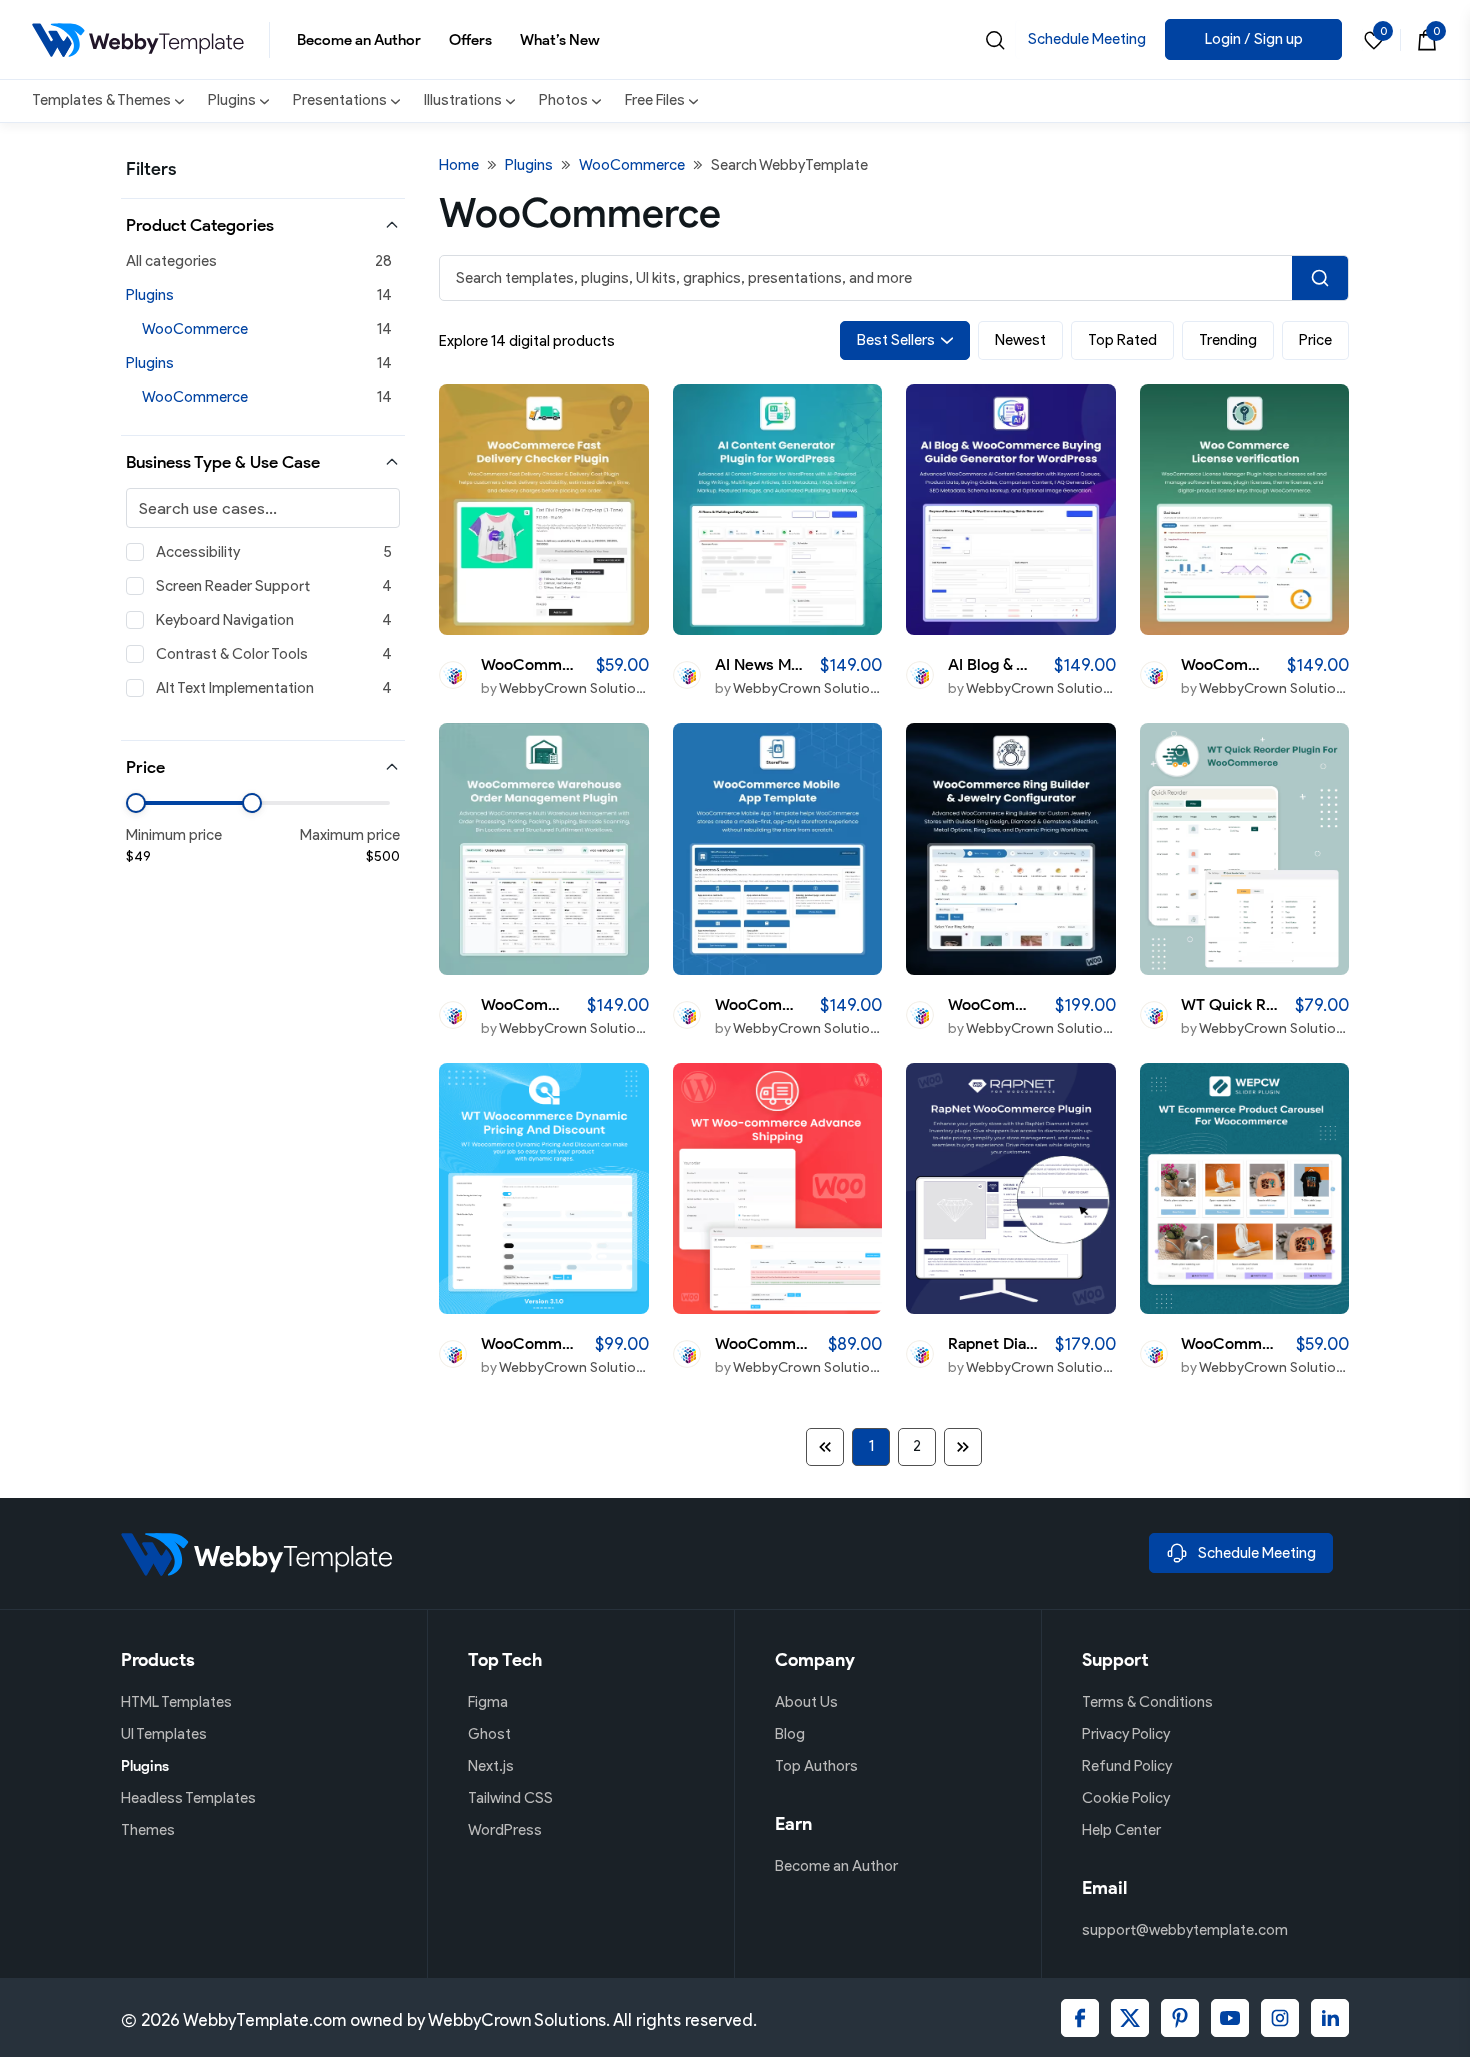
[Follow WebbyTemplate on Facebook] (1080, 2018)
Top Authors (816, 1766)
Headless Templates (188, 1798)
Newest (1020, 340)
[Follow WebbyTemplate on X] (1130, 2018)
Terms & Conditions (1147, 1702)
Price (1315, 340)
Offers (470, 40)
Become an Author (359, 40)
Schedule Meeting (1087, 39)
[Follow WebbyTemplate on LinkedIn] (1330, 2018)
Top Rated (1122, 340)
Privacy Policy (1126, 1734)
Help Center (1121, 1830)
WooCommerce (195, 329)
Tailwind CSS (510, 1798)
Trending (1228, 340)
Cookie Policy (1126, 1798)
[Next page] (963, 1447)
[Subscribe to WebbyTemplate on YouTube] (1230, 2018)
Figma (488, 1702)
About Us (806, 1702)
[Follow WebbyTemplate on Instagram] (1280, 2018)
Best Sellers (896, 340)
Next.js (491, 1766)
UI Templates (164, 1734)
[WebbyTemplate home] (627, 1553)
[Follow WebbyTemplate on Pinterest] (1180, 2018)
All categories (171, 261)
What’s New (560, 40)
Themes (148, 1830)
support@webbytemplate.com (1185, 1930)
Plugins (150, 295)
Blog (790, 1734)
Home (459, 165)
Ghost (489, 1734)
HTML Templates (176, 1702)
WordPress (505, 1830)
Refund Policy (1127, 1766)
